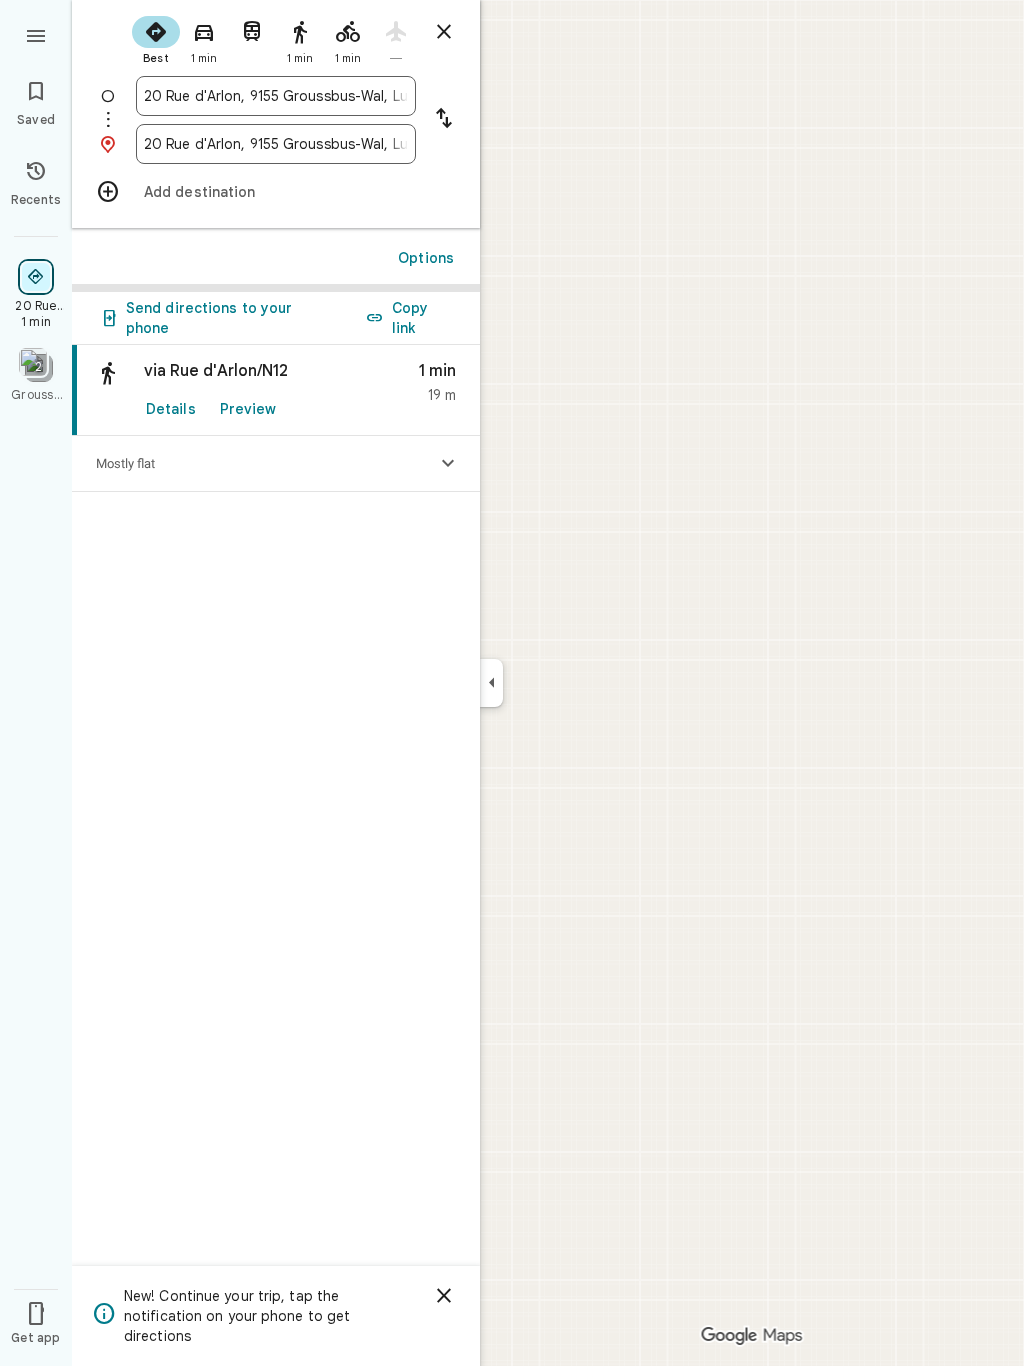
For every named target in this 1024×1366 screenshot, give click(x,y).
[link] (276, 390)
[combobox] (276, 96)
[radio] (156, 38)
